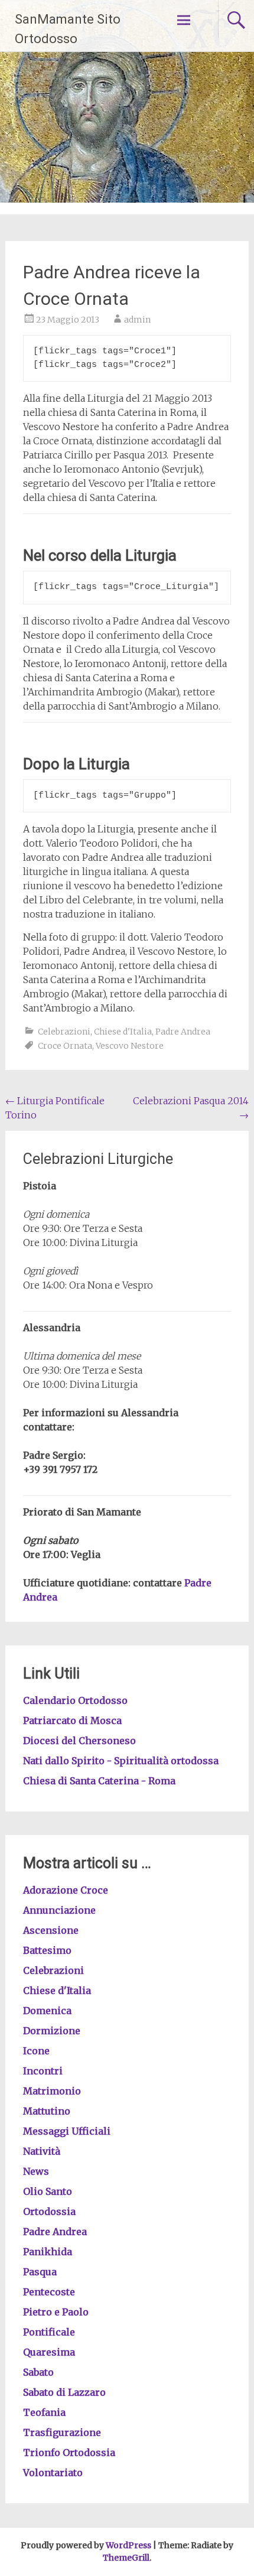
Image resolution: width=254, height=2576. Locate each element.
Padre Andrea (183, 1032)
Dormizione (52, 2031)
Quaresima (49, 2352)
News (36, 2171)
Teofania (44, 2412)
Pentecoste (49, 2292)
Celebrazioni (64, 1032)
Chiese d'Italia (123, 1032)
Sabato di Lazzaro (64, 2392)
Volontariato (53, 2473)
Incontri (43, 2071)
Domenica (47, 2011)
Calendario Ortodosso (75, 1700)
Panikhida (48, 2252)
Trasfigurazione (62, 2432)
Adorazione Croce (66, 1890)
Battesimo (47, 1950)
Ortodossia (49, 2211)
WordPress (128, 2545)
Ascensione (51, 1930)
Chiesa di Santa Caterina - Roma (99, 1781)
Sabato (38, 2372)
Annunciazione (59, 1910)
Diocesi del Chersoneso (79, 1741)
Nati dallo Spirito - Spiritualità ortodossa (121, 1761)
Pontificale (49, 2332)
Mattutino (47, 2111)
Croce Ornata (65, 1046)
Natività (42, 2151)
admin (137, 320)
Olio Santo (48, 2191)
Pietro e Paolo (56, 2312)
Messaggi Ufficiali (67, 2131)
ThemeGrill (126, 2558)
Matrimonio (52, 2091)
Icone (36, 2051)
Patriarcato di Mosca (72, 1720)
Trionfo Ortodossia (69, 2453)
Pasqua (40, 2272)
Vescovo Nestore (130, 1046)
